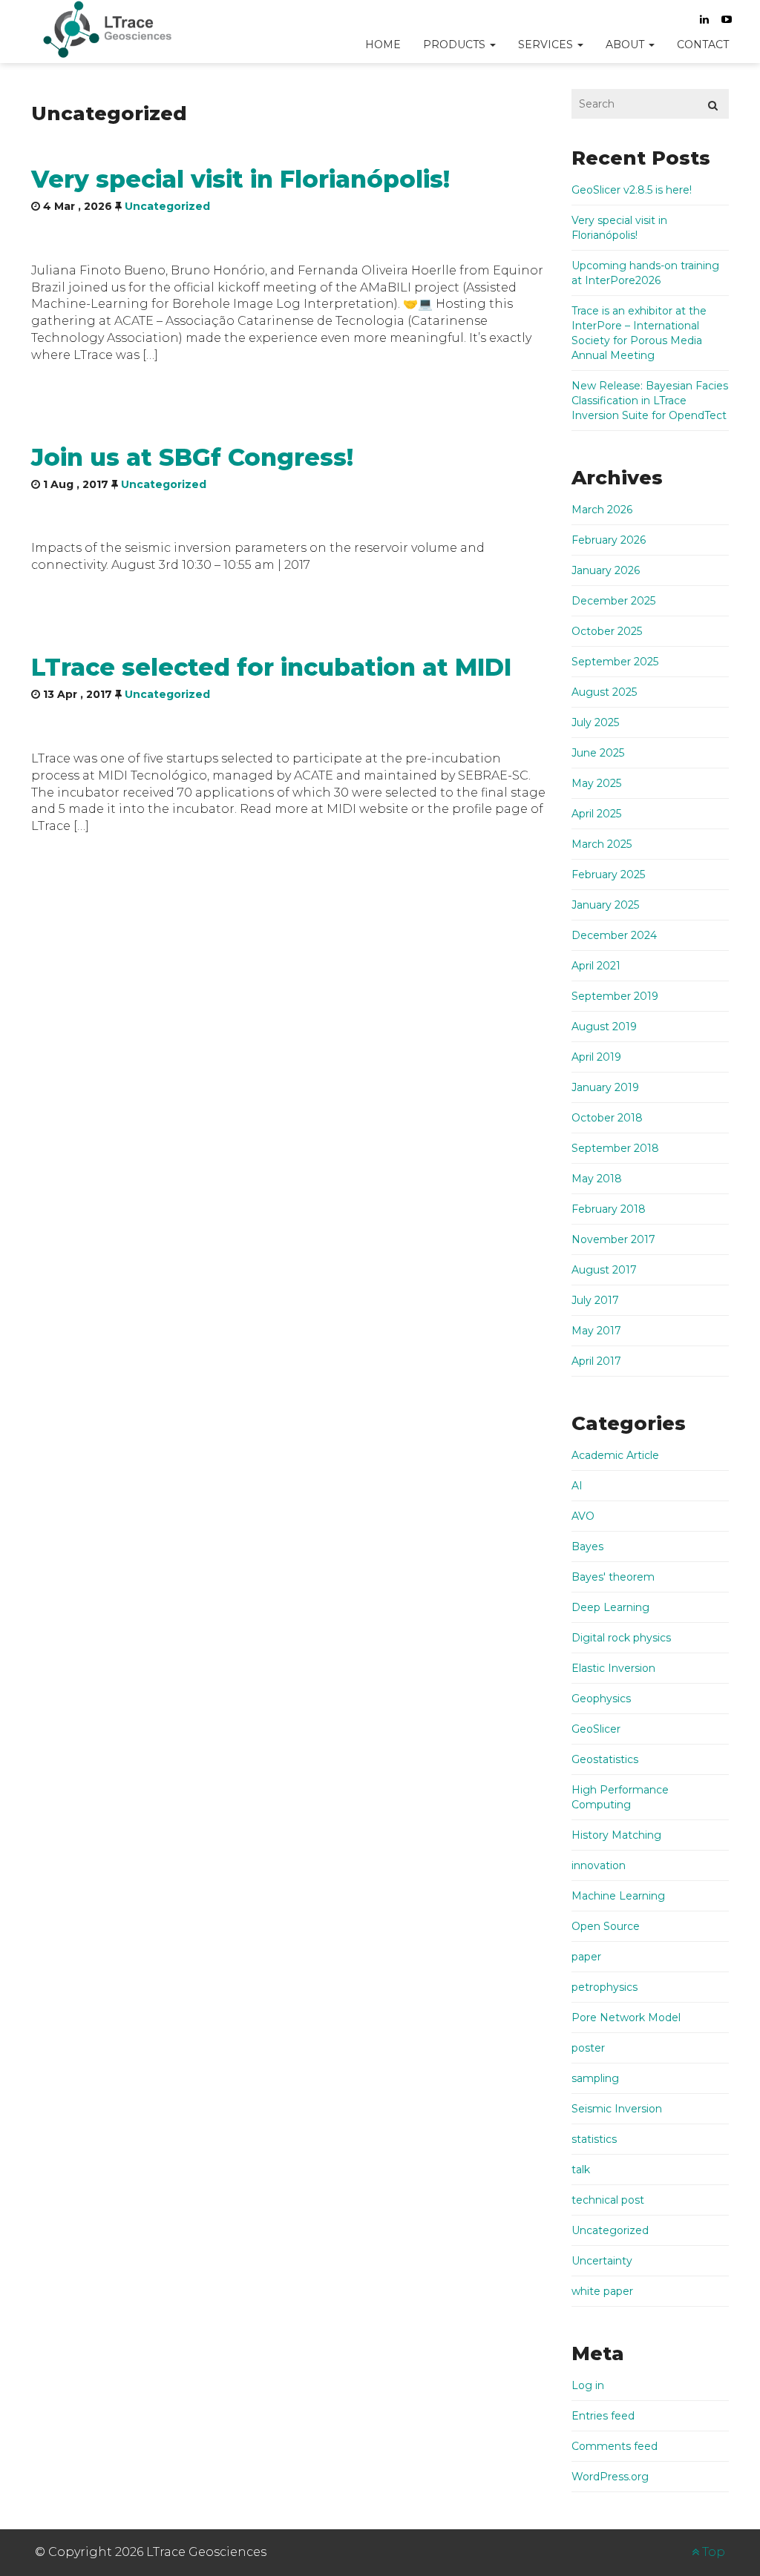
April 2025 (596, 814)
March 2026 (602, 510)
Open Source (606, 1926)
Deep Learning (610, 1607)
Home (383, 45)
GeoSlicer (596, 1729)
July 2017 (595, 1300)
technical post (608, 2200)
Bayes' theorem (613, 1577)
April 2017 (596, 1361)
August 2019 (604, 1027)
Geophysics (601, 1699)
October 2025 (607, 631)
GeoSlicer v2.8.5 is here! (632, 190)
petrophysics (605, 1987)
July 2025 (595, 722)
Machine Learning (618, 1896)
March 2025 (602, 844)
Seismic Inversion (617, 2109)
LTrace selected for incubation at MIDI (271, 667)
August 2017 (604, 1270)
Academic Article (615, 1455)
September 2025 (615, 662)
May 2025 (596, 783)
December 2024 (614, 935)
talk (581, 2170)
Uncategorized (167, 206)
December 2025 (613, 601)
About (626, 45)
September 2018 (615, 1148)
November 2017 (613, 1239)
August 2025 (604, 692)
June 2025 (598, 753)
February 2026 (609, 540)
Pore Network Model (626, 2017)
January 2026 (606, 570)
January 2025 (605, 905)
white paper (602, 2291)
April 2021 (596, 966)
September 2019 (615, 996)
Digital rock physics (621, 1638)
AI (577, 1486)
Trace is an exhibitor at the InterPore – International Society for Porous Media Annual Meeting (639, 333)
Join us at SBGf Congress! (192, 457)
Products (456, 45)
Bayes (587, 1546)
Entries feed (603, 2416)
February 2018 (609, 1209)
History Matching (616, 1835)
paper (586, 1957)
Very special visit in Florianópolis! (240, 179)
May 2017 (596, 1331)
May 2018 (597, 1179)
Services (547, 45)
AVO (583, 1516)
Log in (588, 2385)
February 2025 (608, 874)
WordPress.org (610, 2477)
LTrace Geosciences (113, 30)
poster (588, 2048)
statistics (594, 2139)
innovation (599, 1865)
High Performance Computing (620, 1797)
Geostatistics (605, 1759)
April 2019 (596, 1057)
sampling (595, 2078)
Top (712, 2552)
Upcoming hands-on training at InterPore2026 (645, 273)
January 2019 (605, 1087)
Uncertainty (602, 2261)
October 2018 (607, 1118)
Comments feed (615, 2446)
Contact (703, 45)
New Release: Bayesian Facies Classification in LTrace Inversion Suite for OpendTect (650, 401)
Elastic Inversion (613, 1668)
